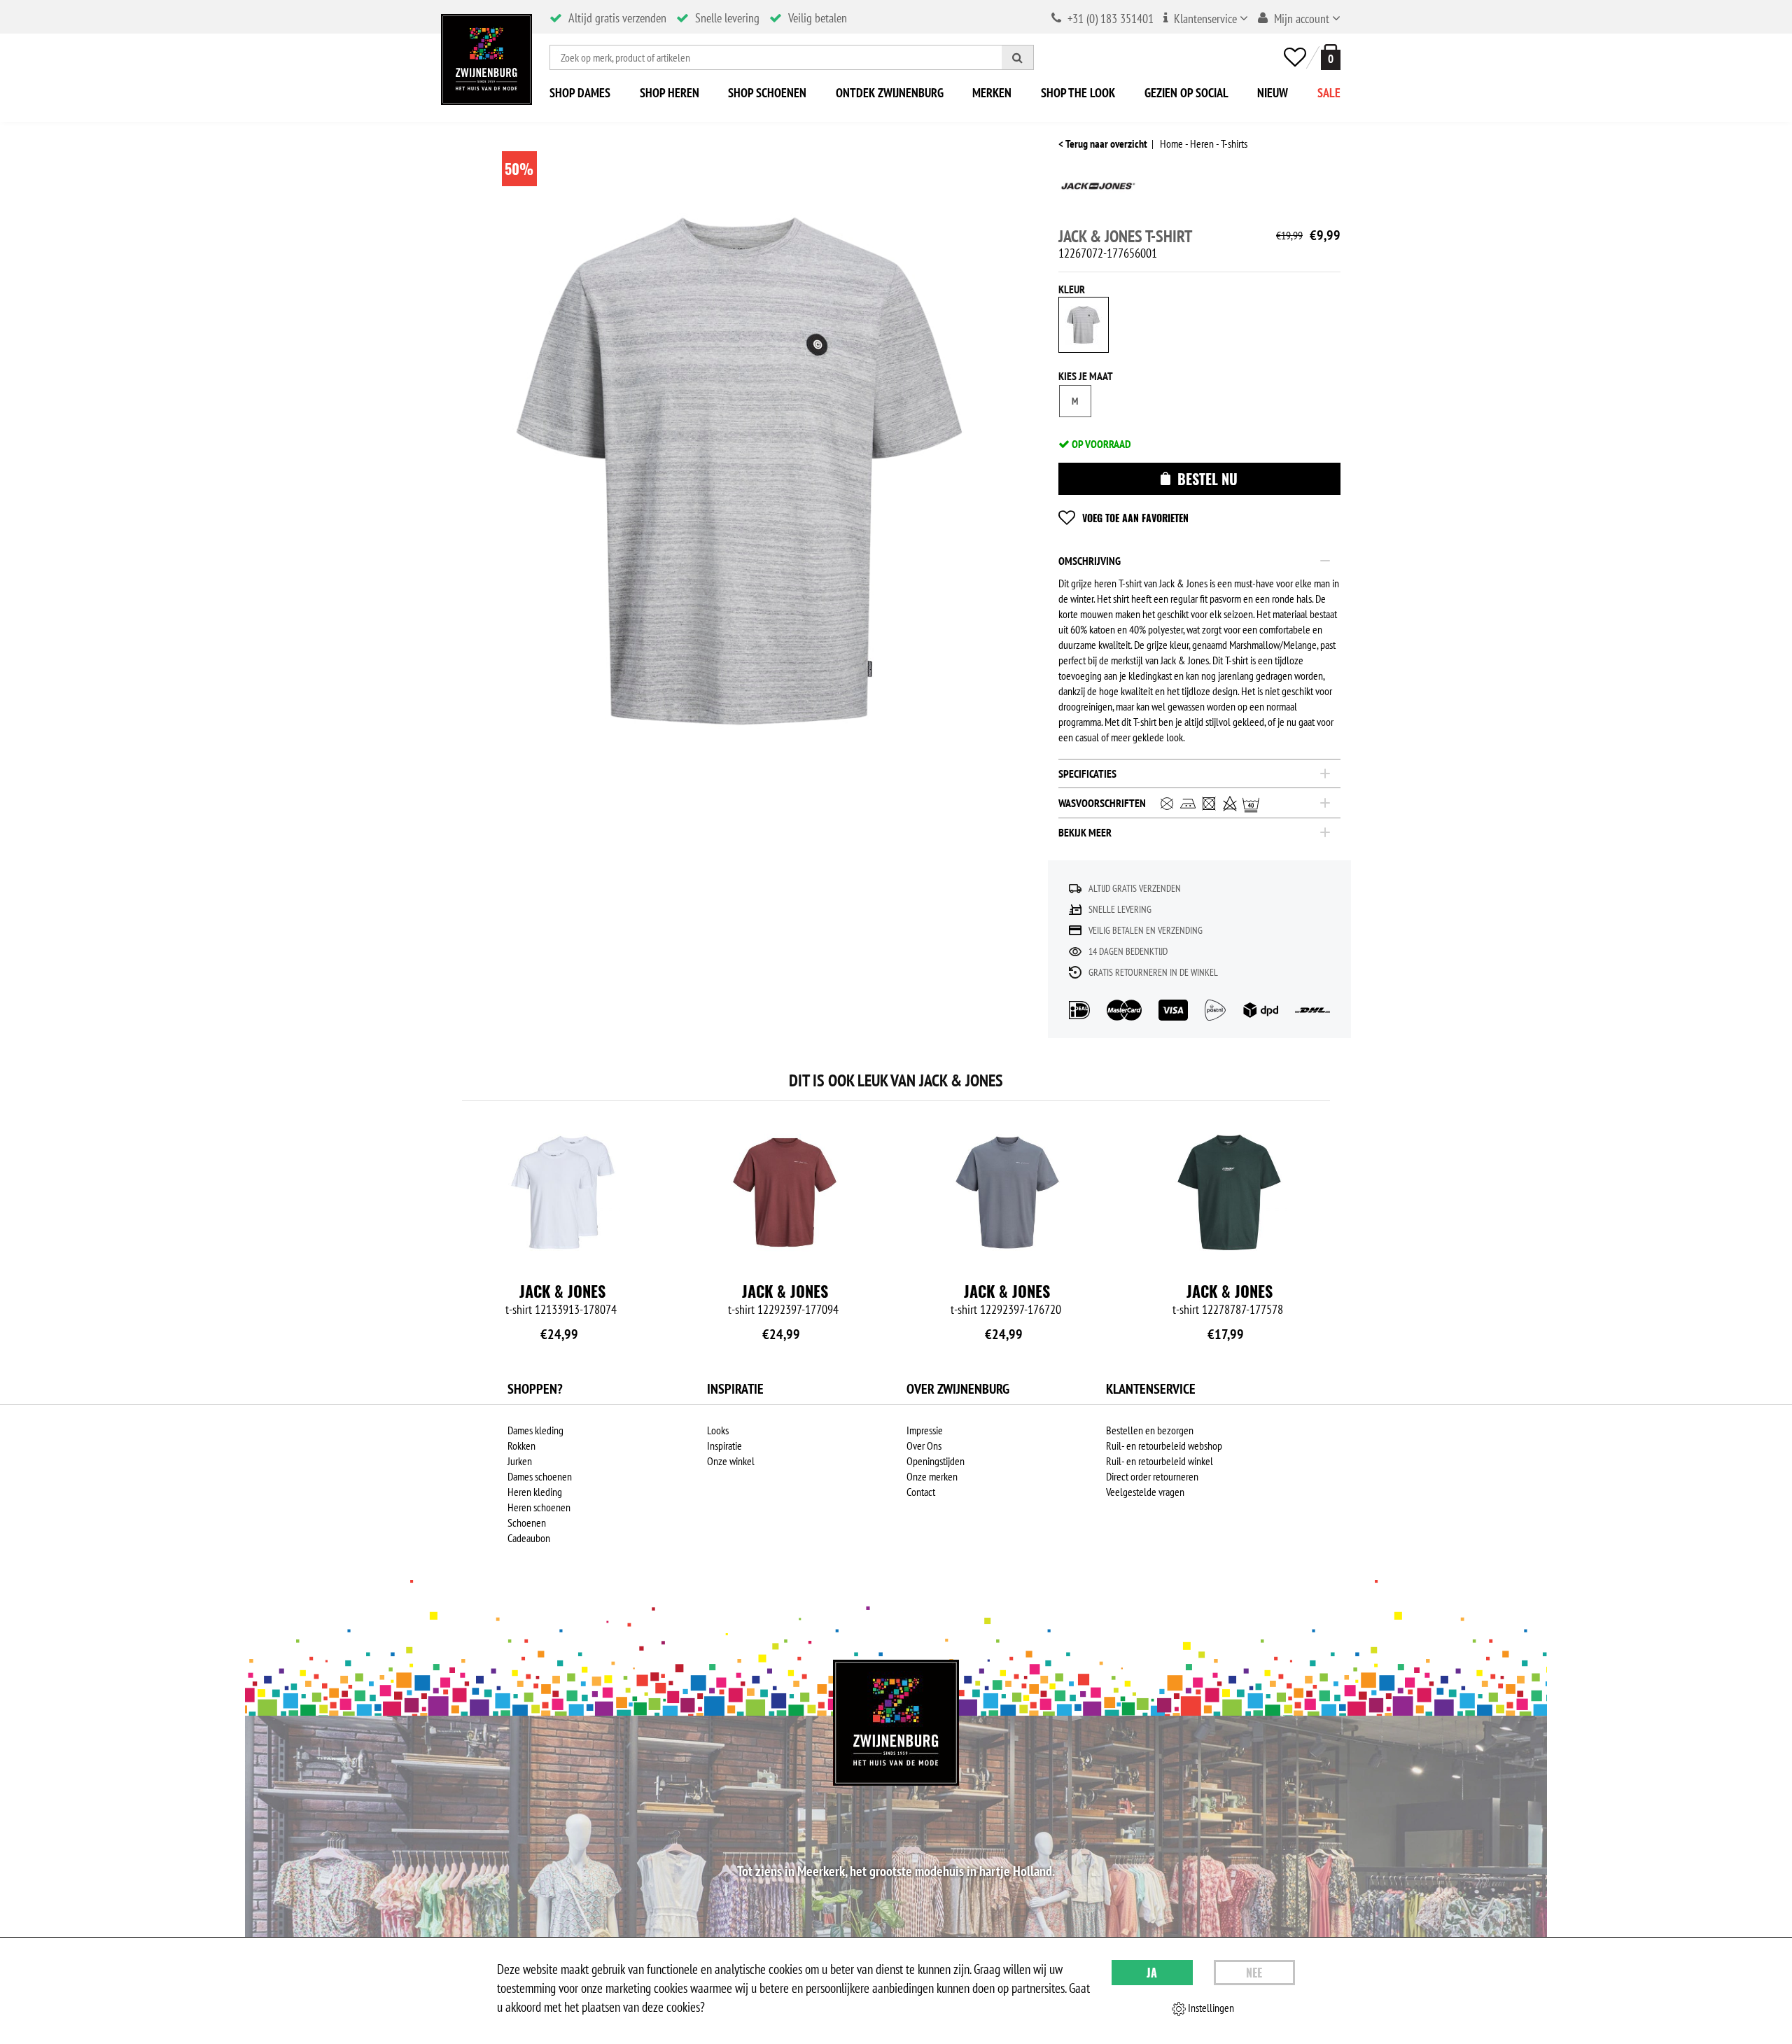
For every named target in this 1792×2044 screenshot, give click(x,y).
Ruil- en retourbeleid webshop (1164, 1445)
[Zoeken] (1018, 57)
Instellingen (1210, 2008)
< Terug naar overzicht (1103, 143)
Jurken (520, 1461)
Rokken (521, 1445)
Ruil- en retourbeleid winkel (1160, 1461)
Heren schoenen (539, 1507)
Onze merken (932, 1476)
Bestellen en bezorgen (1150, 1430)
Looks (718, 1430)
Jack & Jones (562, 1291)
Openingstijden (936, 1461)
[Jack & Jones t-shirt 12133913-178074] (563, 1192)
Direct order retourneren (1152, 1476)
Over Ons (924, 1445)
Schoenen (527, 1522)
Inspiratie (724, 1445)
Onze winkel (731, 1461)
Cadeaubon (529, 1538)
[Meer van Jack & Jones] (1098, 191)
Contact (921, 1492)
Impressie (925, 1430)
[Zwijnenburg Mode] (896, 1723)
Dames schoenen (540, 1476)
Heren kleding (535, 1492)
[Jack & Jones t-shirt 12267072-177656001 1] (739, 471)
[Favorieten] (1295, 57)
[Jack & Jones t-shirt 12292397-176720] (1007, 1192)
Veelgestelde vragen (1145, 1492)
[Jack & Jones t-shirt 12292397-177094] (785, 1192)
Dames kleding (535, 1430)
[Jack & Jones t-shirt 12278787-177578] (1229, 1192)
